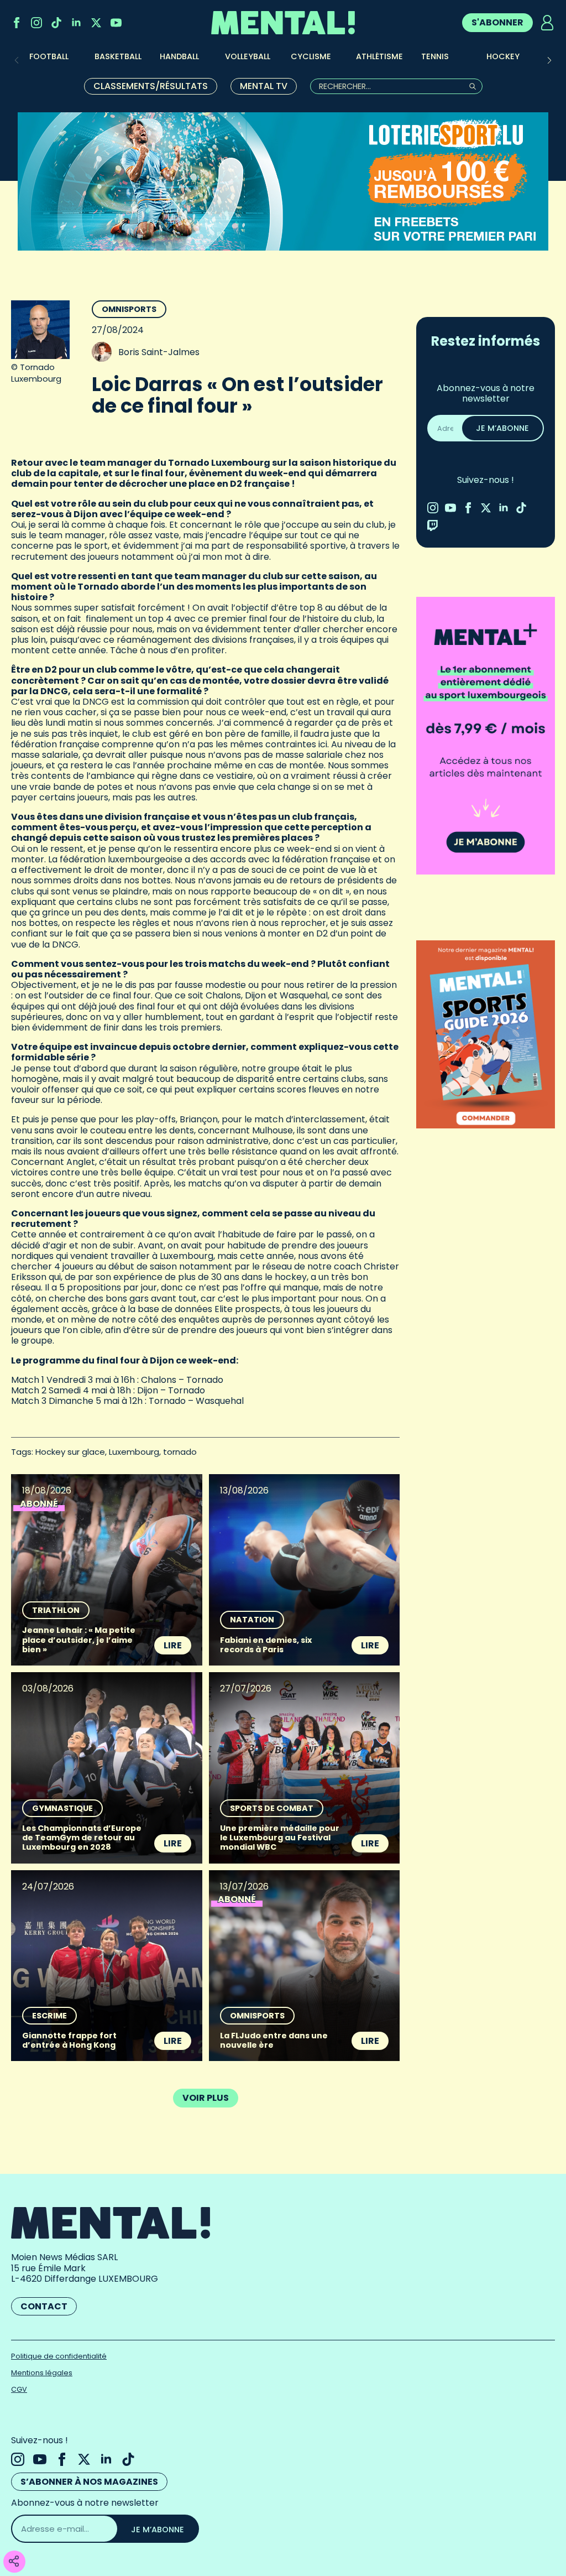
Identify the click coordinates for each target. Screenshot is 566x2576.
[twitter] (96, 23)
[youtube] (116, 23)
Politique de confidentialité (59, 2356)
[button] (549, 60)
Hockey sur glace (70, 1452)
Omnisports (129, 309)
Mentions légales (42, 2373)
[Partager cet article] (14, 2562)
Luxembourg (134, 1452)
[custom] (56, 23)
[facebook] (17, 23)
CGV (19, 2389)
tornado (180, 1452)
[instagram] (36, 23)
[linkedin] (76, 23)
